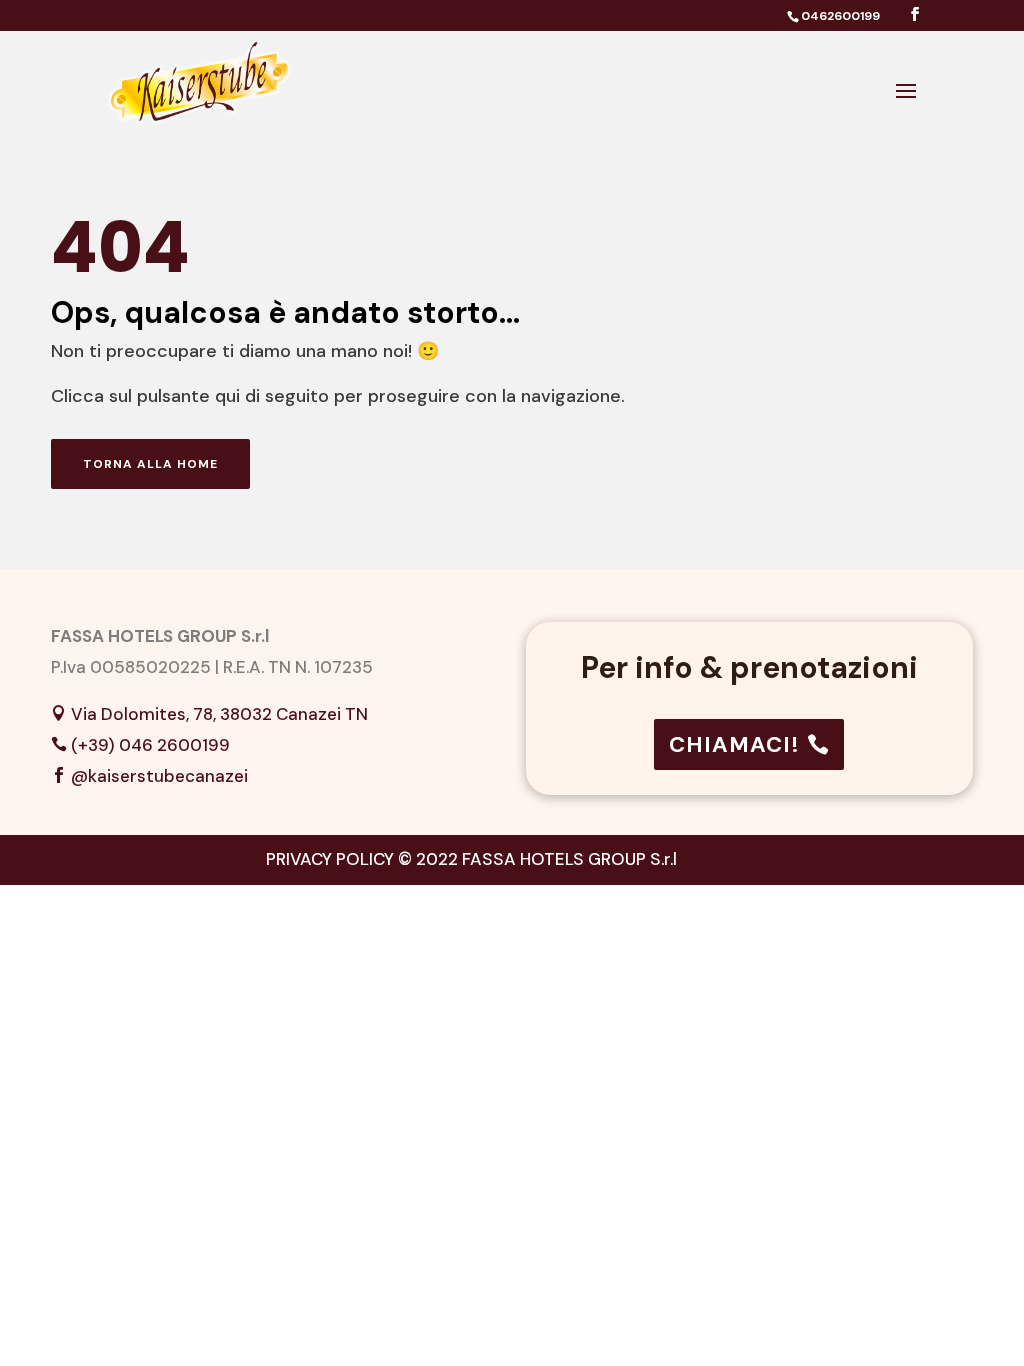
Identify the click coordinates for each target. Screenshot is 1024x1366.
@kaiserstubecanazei (159, 776)
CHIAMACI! (734, 744)
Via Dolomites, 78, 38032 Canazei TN (219, 714)
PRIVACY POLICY (330, 859)
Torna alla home (150, 464)
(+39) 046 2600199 (150, 745)
